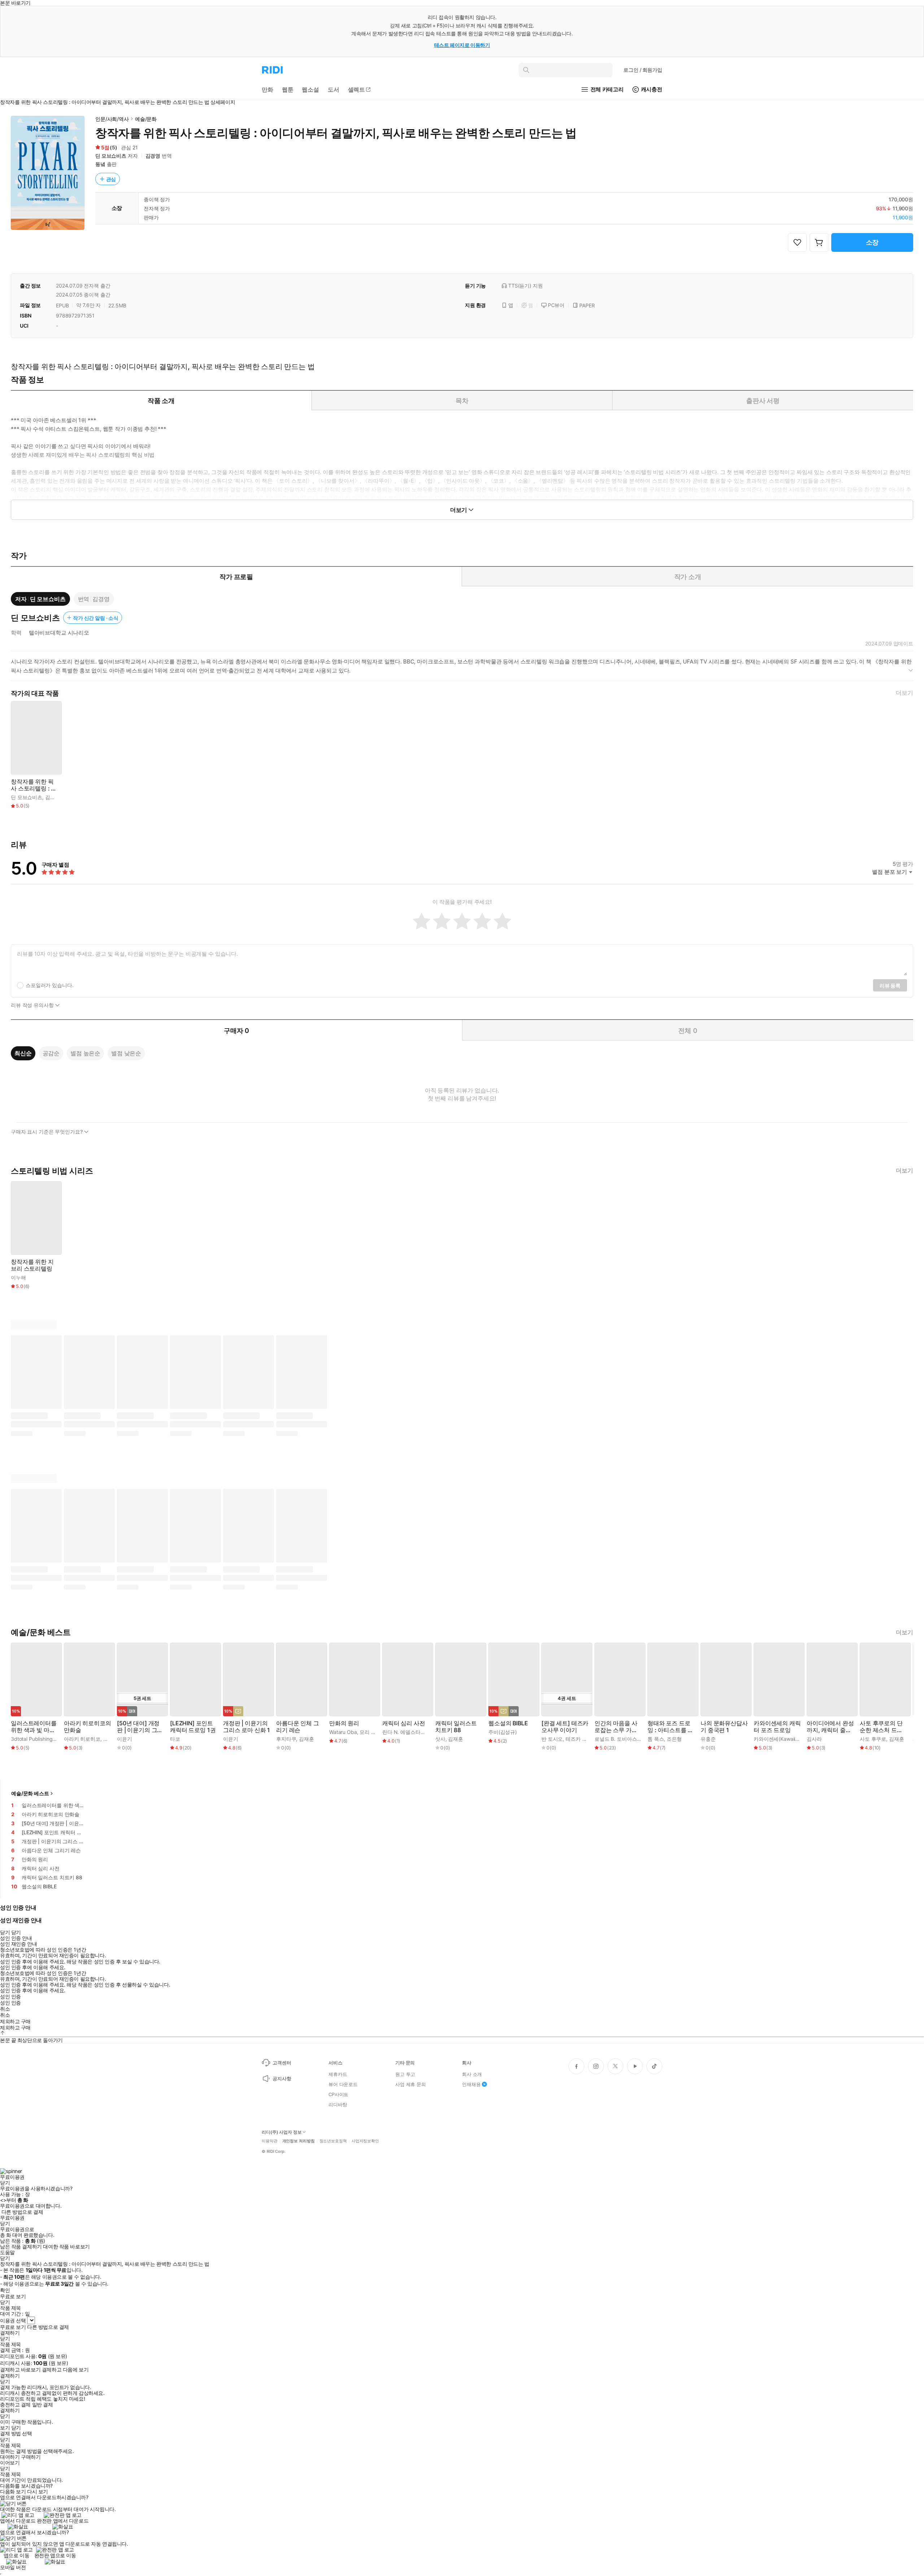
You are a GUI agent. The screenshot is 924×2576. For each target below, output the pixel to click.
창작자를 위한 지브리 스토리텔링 (32, 1265)
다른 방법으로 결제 (22, 2212)
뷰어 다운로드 (343, 2084)
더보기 (905, 693)
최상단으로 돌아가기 (40, 2040)
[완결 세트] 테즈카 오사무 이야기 (565, 1727)
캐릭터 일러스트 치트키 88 (456, 1727)
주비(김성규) (503, 1732)
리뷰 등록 (890, 985)
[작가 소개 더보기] (462, 669)
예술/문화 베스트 (30, 1793)
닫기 (16, 2428)
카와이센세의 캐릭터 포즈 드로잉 (777, 1727)
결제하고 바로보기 (20, 2370)
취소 (5, 2009)
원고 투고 (405, 2074)
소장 (872, 242)
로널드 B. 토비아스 (616, 1739)
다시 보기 (38, 2492)
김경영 (153, 156)
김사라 (814, 1739)
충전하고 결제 (15, 2405)
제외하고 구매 (15, 2021)
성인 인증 (10, 1997)
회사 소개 (472, 2074)
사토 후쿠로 (873, 1739)
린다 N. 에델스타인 (404, 1732)
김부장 (111, 1739)
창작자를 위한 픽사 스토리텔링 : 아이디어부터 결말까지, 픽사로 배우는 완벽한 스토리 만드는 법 (34, 785)
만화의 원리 (344, 1723)
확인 (5, 2290)
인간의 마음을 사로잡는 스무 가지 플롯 (616, 1727)
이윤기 (125, 1739)
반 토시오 (552, 1739)
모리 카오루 (373, 1732)
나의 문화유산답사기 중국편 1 (724, 1727)
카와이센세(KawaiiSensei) (783, 1739)
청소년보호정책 (333, 2141)
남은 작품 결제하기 (21, 2247)
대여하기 (10, 2457)
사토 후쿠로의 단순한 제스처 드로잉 (881, 1727)
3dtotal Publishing (32, 1739)
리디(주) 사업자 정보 (282, 2132)
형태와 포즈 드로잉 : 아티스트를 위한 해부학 (670, 1727)
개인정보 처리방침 (298, 2141)
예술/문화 (146, 119)
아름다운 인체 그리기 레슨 (298, 1727)
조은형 (674, 1739)
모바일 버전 (13, 2567)
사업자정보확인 (365, 2141)
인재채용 (471, 2084)
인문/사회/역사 (112, 119)
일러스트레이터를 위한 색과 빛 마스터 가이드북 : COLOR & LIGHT (34, 1727)
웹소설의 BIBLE (508, 1723)
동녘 (100, 164)
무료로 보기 (13, 2327)
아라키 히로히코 (82, 1739)
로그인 (643, 70)
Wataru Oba (343, 1732)
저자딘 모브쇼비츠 (40, 599)
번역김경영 (94, 599)
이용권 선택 (13, 2320)
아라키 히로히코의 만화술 (88, 1727)
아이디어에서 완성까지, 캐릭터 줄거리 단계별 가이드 (830, 1727)
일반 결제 (43, 2405)
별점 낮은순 (126, 1053)
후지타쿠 (286, 1739)
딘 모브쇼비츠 (111, 156)
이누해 (18, 1277)
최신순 (23, 1053)
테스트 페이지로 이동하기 (462, 45)
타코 (175, 1739)
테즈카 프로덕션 (584, 1739)
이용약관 (270, 2141)
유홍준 (708, 1739)
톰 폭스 (656, 1739)
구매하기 (31, 2457)
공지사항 (282, 2078)
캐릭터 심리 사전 (404, 1723)
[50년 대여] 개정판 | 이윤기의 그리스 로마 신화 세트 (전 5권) (140, 1727)
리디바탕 (338, 2104)
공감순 (51, 1053)
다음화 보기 (13, 2492)
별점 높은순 (85, 1053)
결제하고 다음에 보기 (65, 2370)
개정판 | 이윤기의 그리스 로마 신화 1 (247, 1727)
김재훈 (306, 1739)
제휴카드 (338, 2074)
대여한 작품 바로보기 (66, 2247)
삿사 (440, 1739)
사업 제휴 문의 (411, 2084)
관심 (111, 179)
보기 (5, 2428)
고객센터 (282, 2063)
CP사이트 (338, 2094)
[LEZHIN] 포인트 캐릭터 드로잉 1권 (193, 1727)
